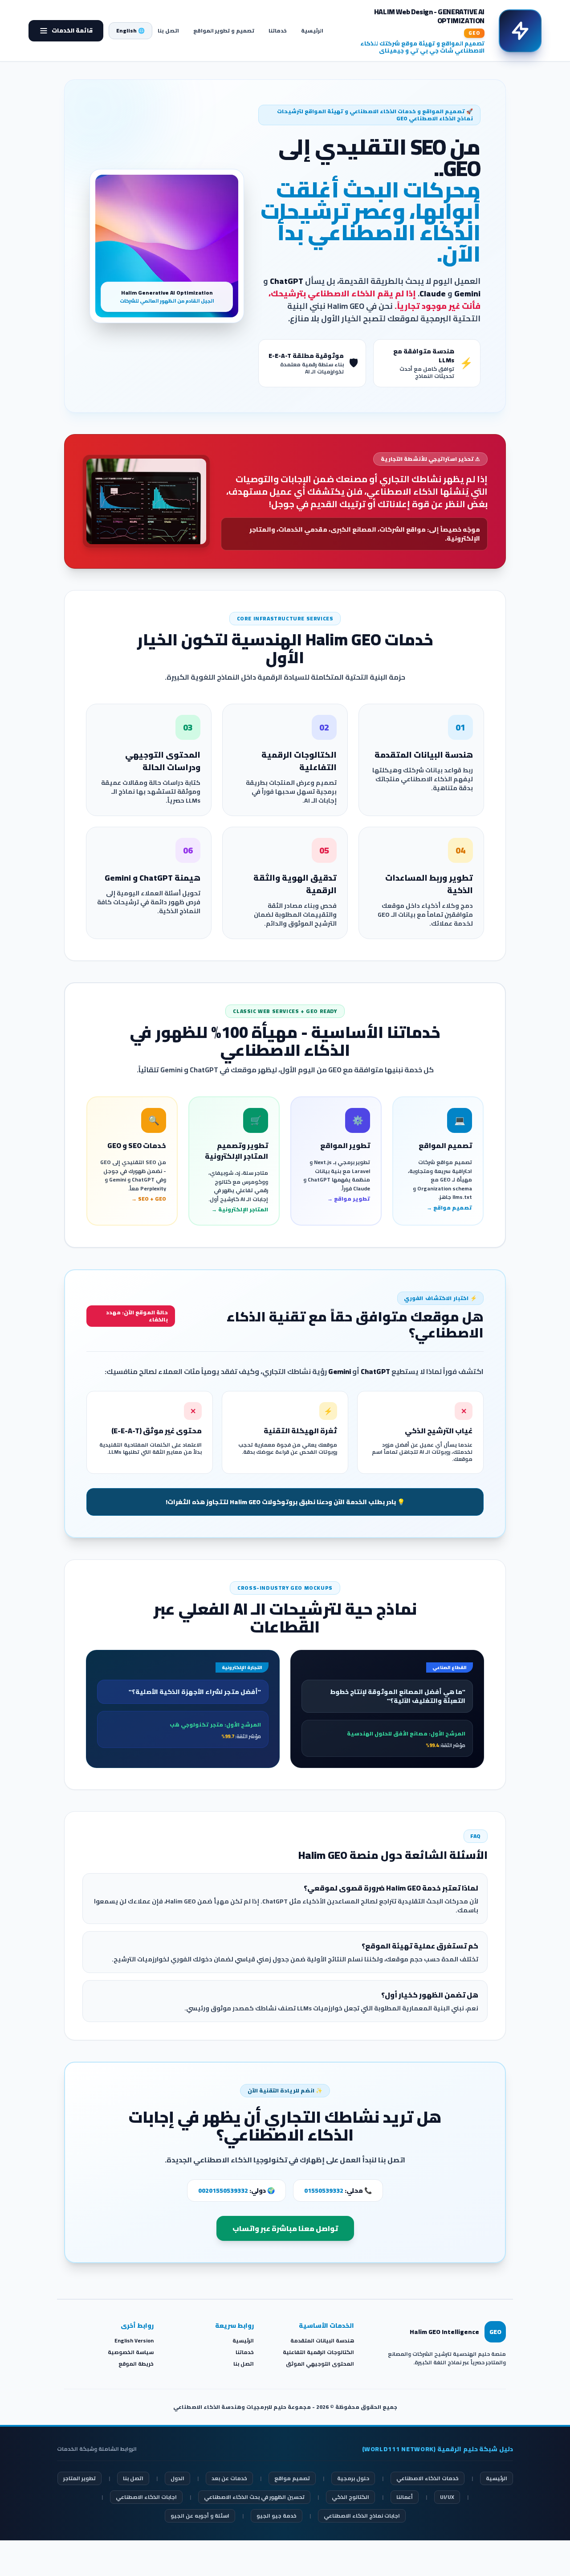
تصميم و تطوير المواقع (224, 31)
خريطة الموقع (136, 2364)
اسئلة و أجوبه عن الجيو (200, 2516)
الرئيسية (312, 31)
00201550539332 (223, 2190)
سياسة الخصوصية (131, 2352)
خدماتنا (278, 31)
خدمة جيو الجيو (277, 2516)
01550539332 (324, 2190)
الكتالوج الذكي (350, 2497)
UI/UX (447, 2497)
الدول (177, 2478)
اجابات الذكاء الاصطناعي (146, 2497)
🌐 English (130, 31)
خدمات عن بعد (229, 2478)
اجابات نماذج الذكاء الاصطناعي (362, 2516)
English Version (134, 2340)
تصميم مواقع (292, 2478)
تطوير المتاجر (79, 2478)
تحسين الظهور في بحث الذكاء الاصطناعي (254, 2497)
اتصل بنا (168, 31)
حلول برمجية (353, 2478)
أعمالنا (405, 2497)
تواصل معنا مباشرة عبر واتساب (285, 2228)
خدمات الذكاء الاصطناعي (427, 2478)
